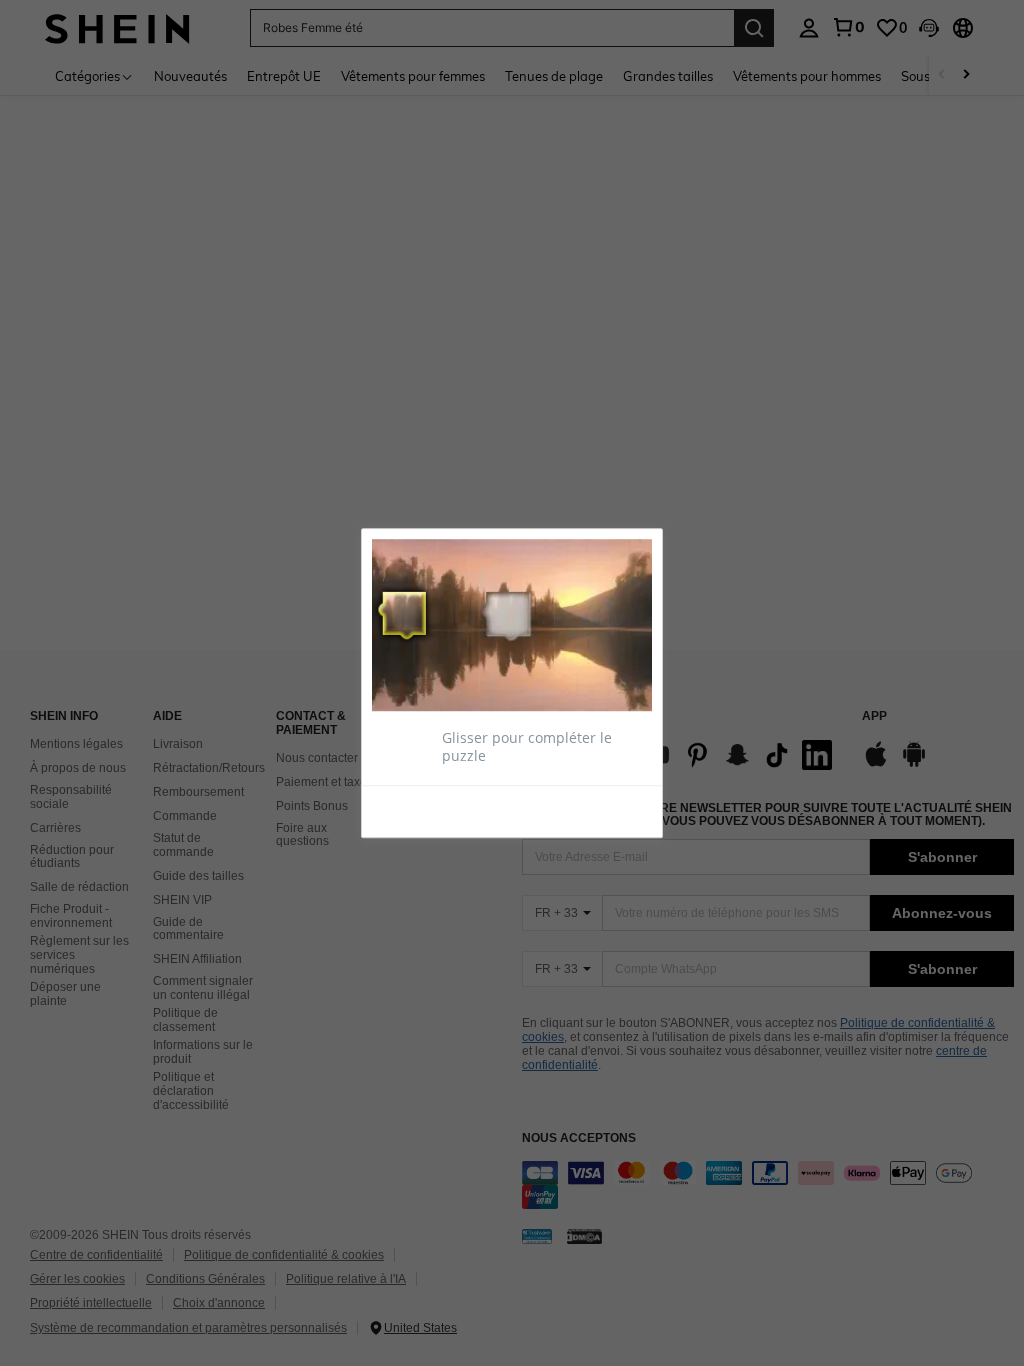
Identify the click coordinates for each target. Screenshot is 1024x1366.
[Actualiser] (421, 810)
